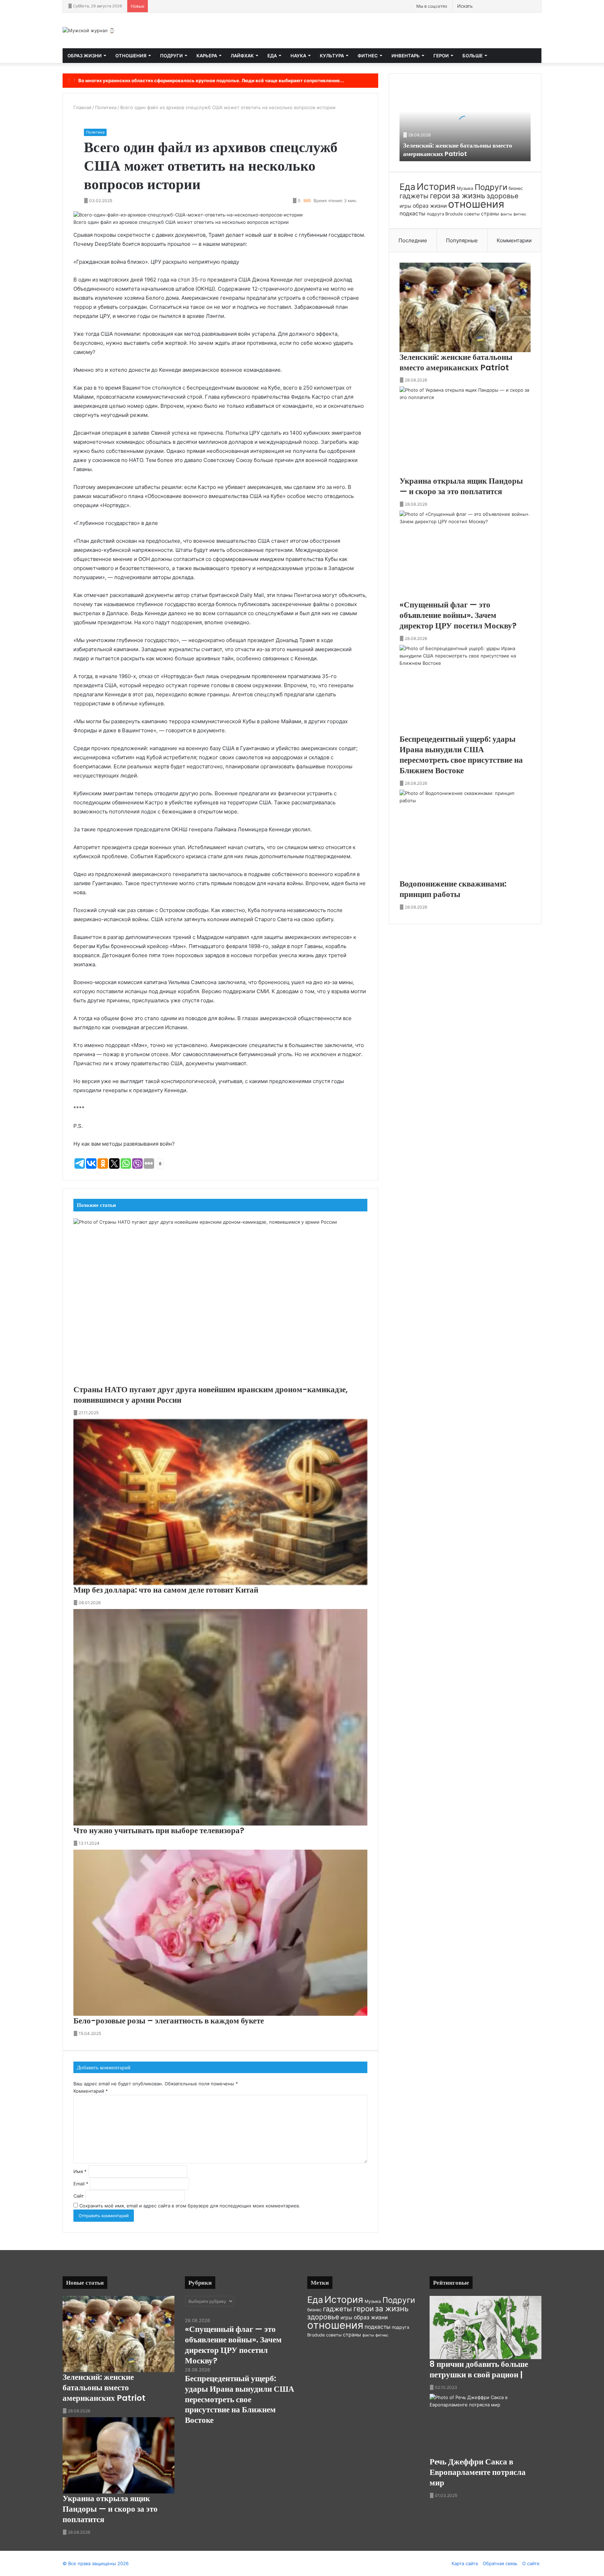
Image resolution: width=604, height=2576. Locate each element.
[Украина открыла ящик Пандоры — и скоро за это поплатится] (465, 431)
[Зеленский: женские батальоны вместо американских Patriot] (465, 307)
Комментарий (91, 2091)
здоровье (502, 196)
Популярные (462, 240)
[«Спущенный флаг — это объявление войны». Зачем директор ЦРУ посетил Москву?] (465, 555)
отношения (476, 204)
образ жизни (430, 206)
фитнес (520, 214)
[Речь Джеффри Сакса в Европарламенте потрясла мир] (486, 2425)
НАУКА (298, 56)
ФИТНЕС (368, 56)
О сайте (531, 2563)
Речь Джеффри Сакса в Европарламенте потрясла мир (478, 2472)
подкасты (412, 214)
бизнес (516, 188)
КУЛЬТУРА (332, 56)
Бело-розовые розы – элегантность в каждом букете (169, 2021)
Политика (106, 107)
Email (81, 2184)
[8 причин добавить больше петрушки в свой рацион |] (486, 2328)
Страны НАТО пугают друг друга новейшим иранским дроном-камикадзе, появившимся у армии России (211, 1395)
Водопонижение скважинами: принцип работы (453, 889)
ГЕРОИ (441, 56)
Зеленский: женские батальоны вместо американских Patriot (458, 149)
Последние (413, 240)
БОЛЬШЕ (473, 56)
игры (405, 206)
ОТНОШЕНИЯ (131, 56)
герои (440, 196)
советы (472, 214)
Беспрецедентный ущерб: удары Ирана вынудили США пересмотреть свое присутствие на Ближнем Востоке (461, 755)
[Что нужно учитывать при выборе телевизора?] (220, 1717)
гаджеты (414, 196)
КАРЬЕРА (207, 56)
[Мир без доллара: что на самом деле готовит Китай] (220, 1502)
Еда (407, 187)
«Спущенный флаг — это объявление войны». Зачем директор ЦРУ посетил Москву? (458, 615)
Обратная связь (500, 2563)
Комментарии (514, 240)
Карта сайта (465, 2563)
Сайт (79, 2196)
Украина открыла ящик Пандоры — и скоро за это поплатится (461, 486)
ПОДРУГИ (171, 56)
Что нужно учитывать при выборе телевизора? (159, 1830)
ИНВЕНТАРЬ (406, 56)
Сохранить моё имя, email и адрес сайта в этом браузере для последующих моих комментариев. (190, 2206)
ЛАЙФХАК (242, 56)
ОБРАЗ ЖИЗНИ (85, 56)
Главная (82, 107)
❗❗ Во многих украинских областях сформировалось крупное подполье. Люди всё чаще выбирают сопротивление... (205, 80)
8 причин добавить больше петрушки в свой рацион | (479, 2369)
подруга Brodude (445, 214)
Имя (80, 2171)
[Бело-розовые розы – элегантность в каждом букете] (220, 1933)
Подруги (491, 187)
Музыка (465, 188)
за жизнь (468, 195)
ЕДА (272, 56)
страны (490, 214)
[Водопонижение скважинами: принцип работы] (465, 834)
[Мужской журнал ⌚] (89, 30)
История (436, 186)
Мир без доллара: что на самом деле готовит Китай (166, 1590)
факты (506, 214)
